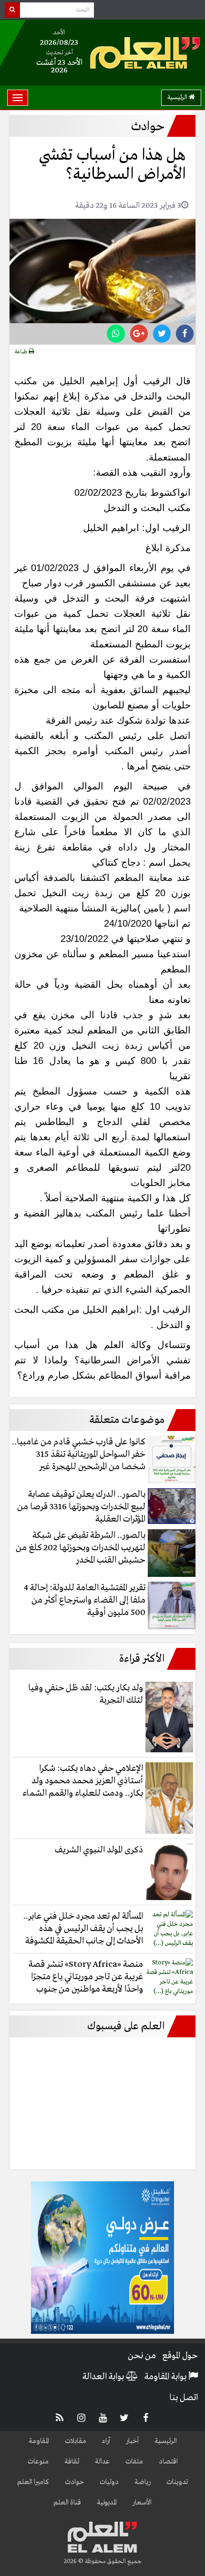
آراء (106, 2441)
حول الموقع (180, 2356)
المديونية (107, 2503)
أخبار (132, 2441)
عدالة (102, 2462)
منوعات (38, 2462)
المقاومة (39, 2441)
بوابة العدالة (104, 2377)
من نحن (142, 2356)
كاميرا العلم (33, 2482)
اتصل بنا (184, 2398)
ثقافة (72, 2462)
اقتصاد (168, 2462)
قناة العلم (67, 2503)
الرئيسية (178, 97)
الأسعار (142, 2503)
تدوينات (177, 2482)
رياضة (143, 2482)
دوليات (109, 2482)
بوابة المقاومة (166, 2377)
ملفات (134, 2462)
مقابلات (76, 2441)
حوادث (74, 2482)
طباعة (22, 352)
